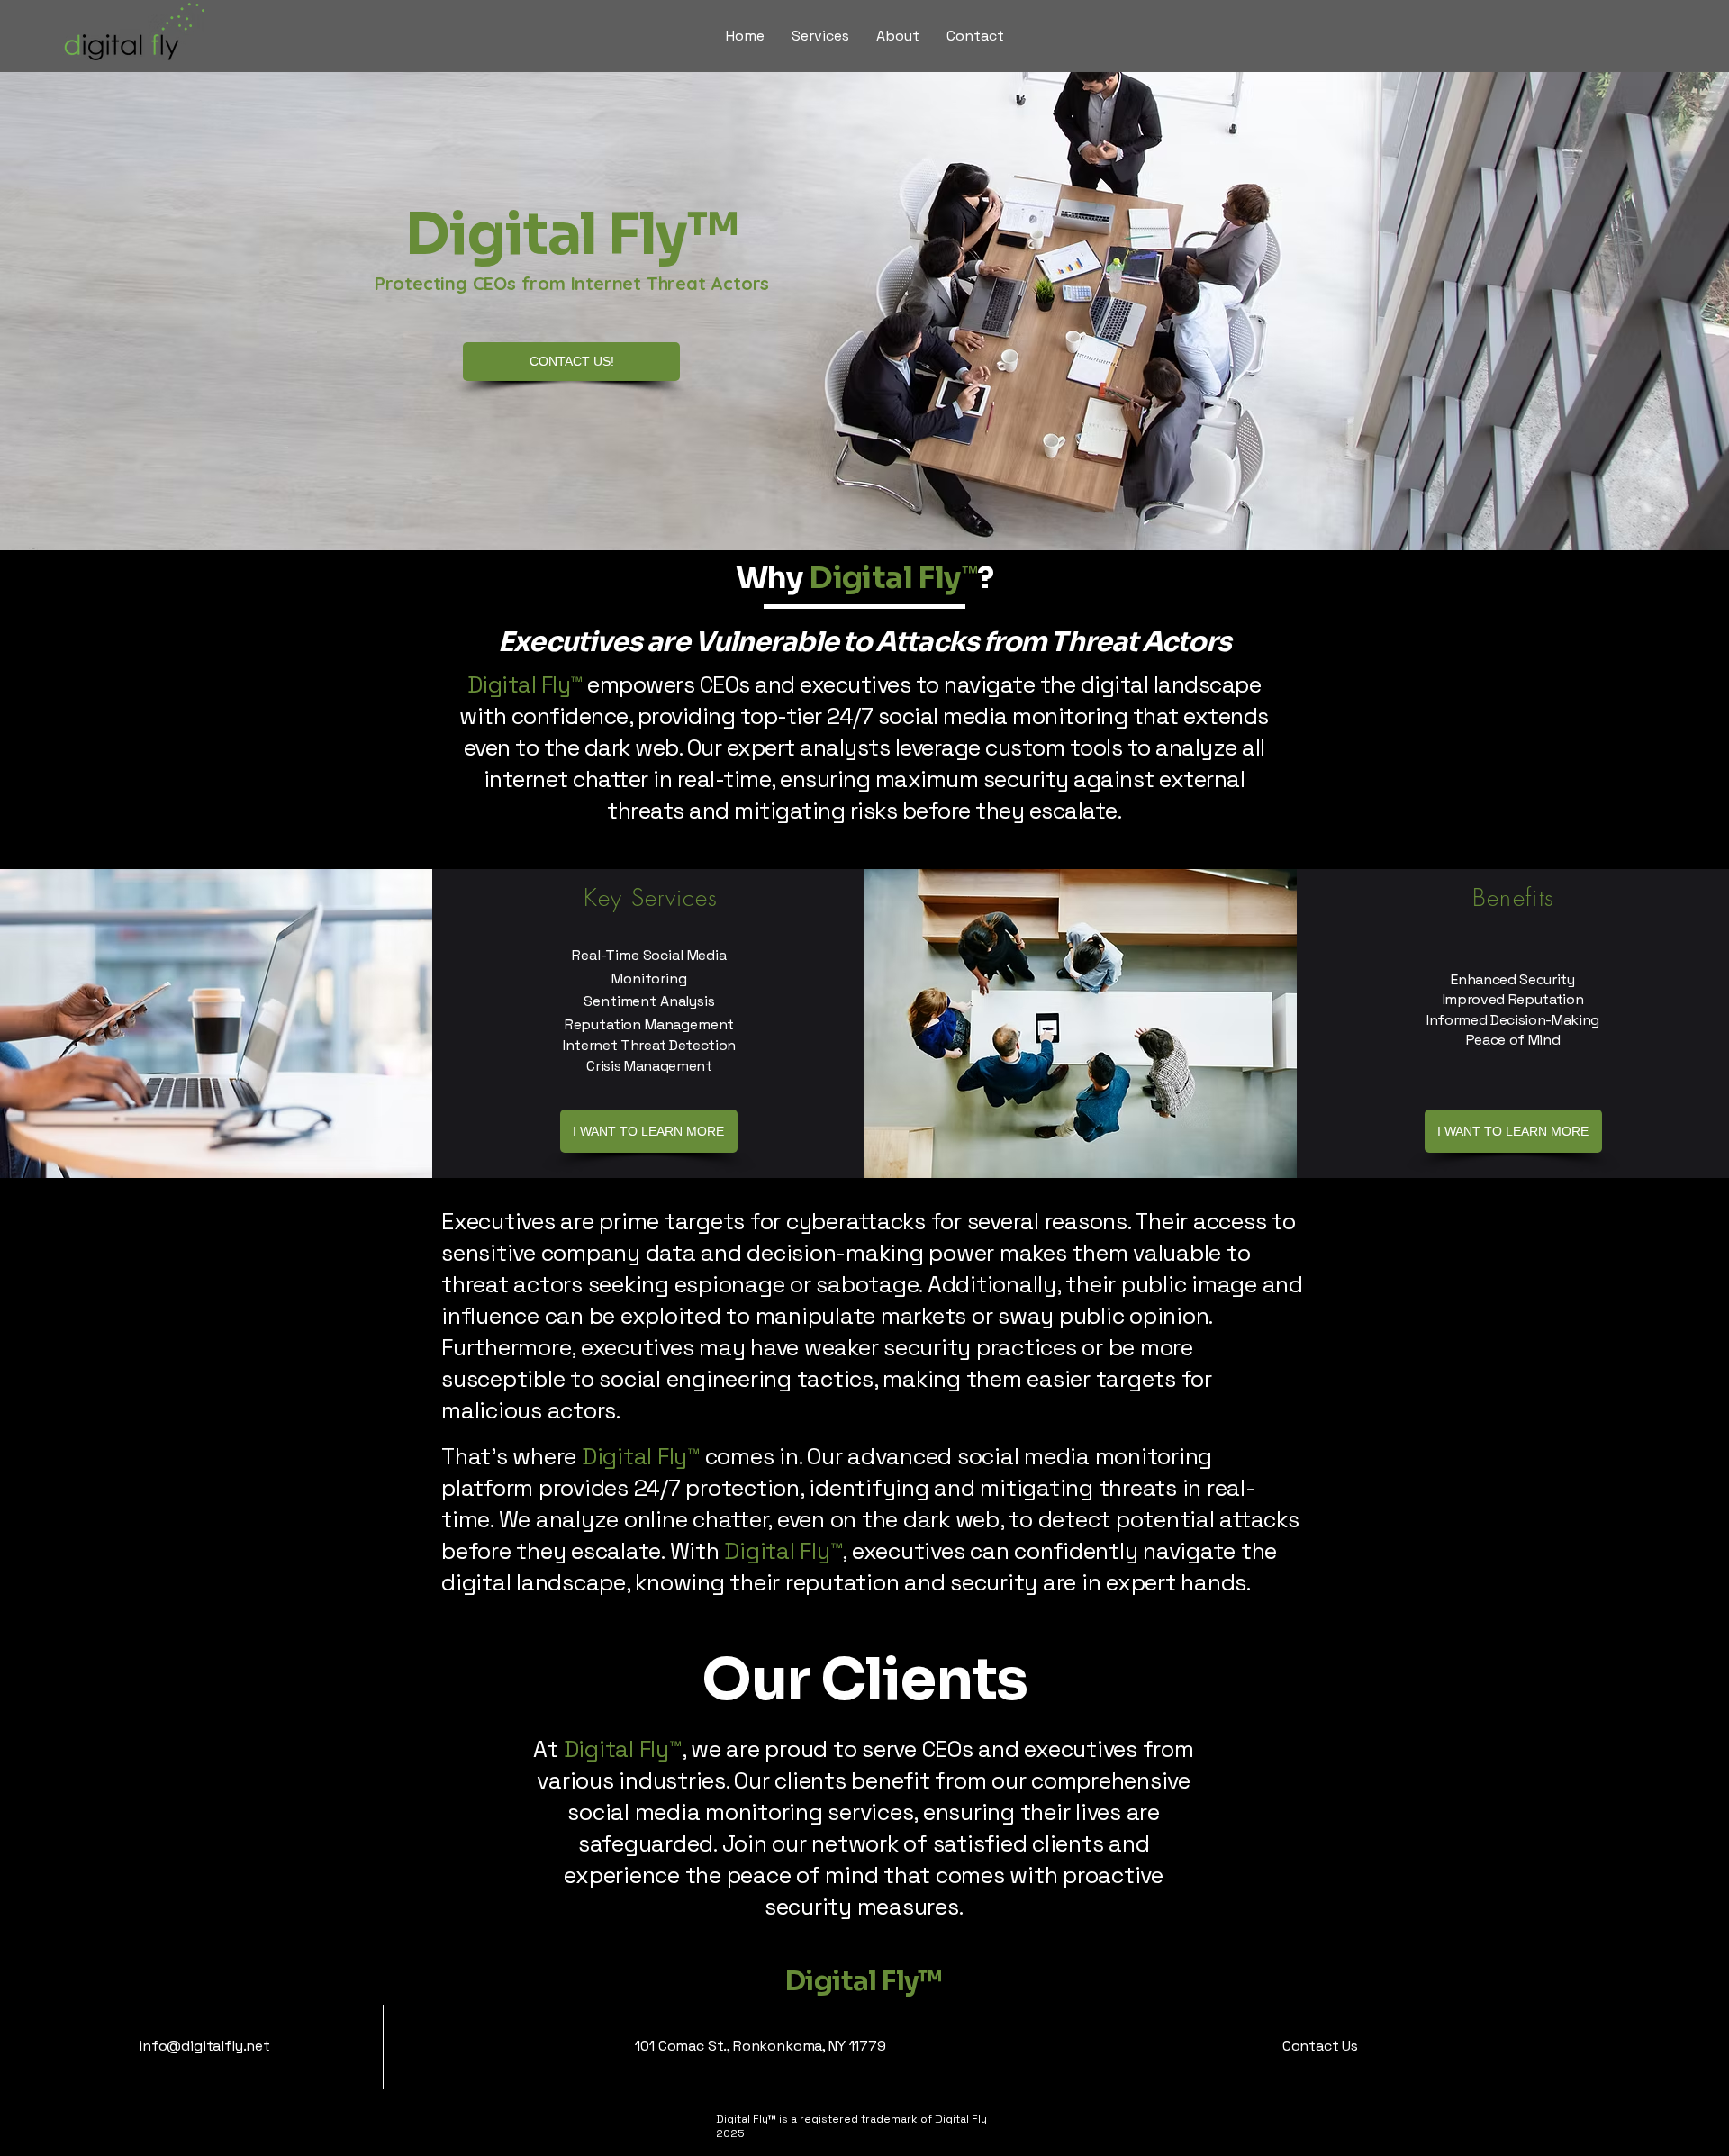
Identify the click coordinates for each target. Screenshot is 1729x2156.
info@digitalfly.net (204, 2046)
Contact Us (1320, 2046)
